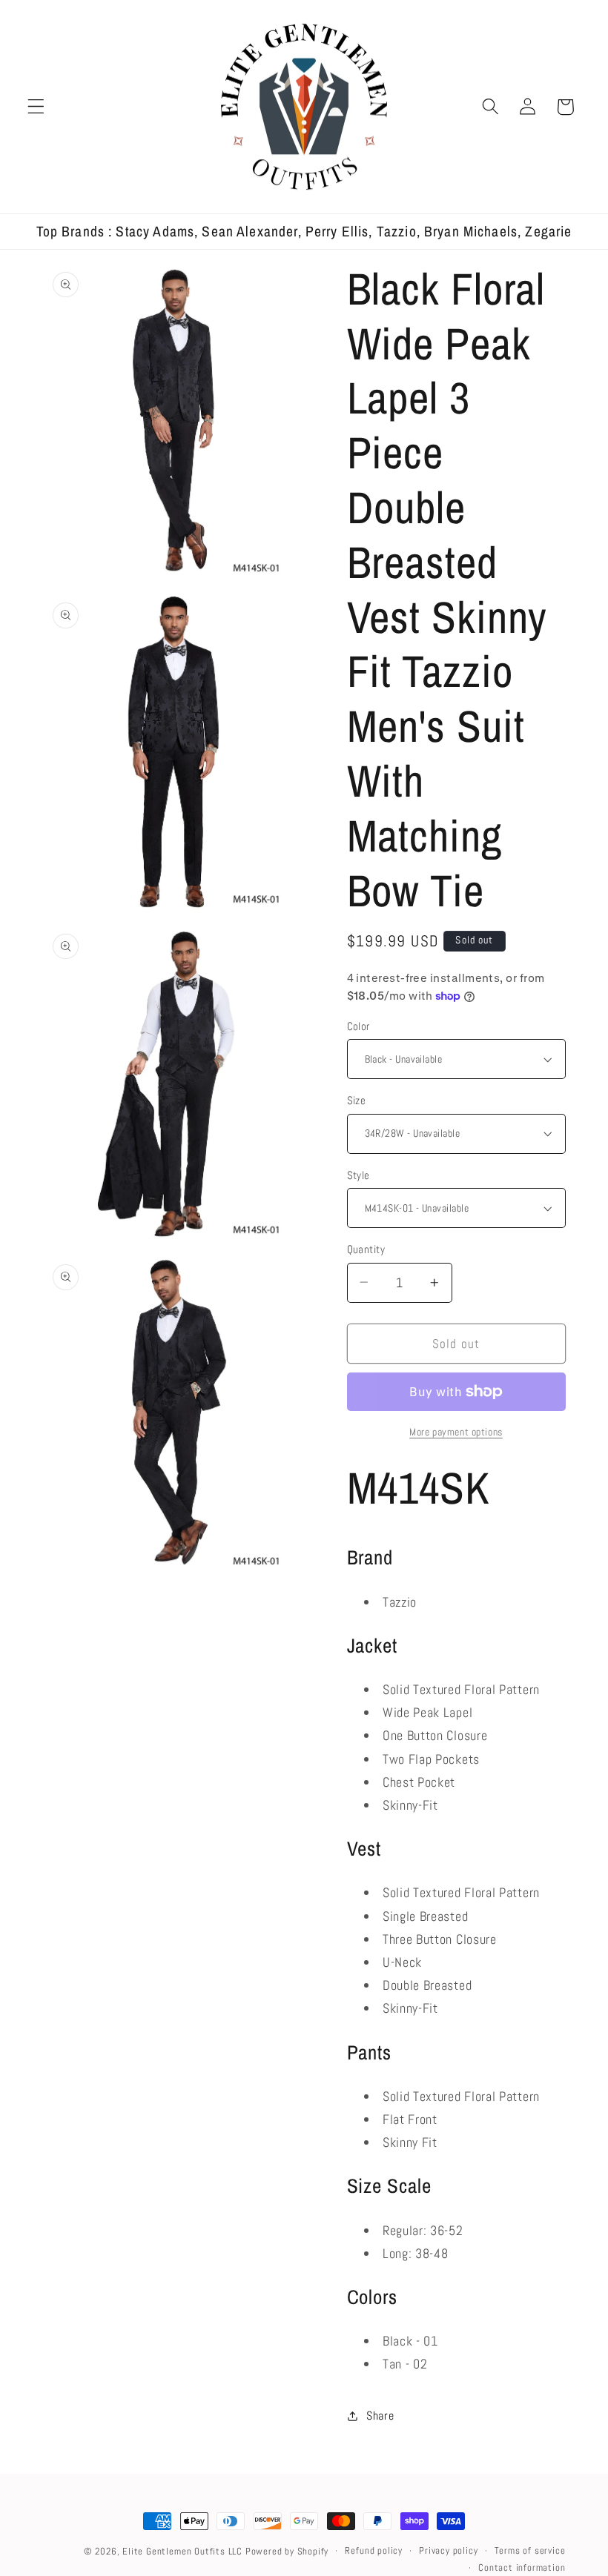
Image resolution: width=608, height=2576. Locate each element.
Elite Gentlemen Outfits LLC (182, 2552)
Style (358, 1175)
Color (358, 1026)
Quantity (366, 1249)
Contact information (522, 2568)
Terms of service (530, 2551)
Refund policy (373, 2551)
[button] (36, 107)
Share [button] (380, 2416)
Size (357, 1100)
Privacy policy (448, 2551)
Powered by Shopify (287, 2552)
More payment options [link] (456, 1432)
